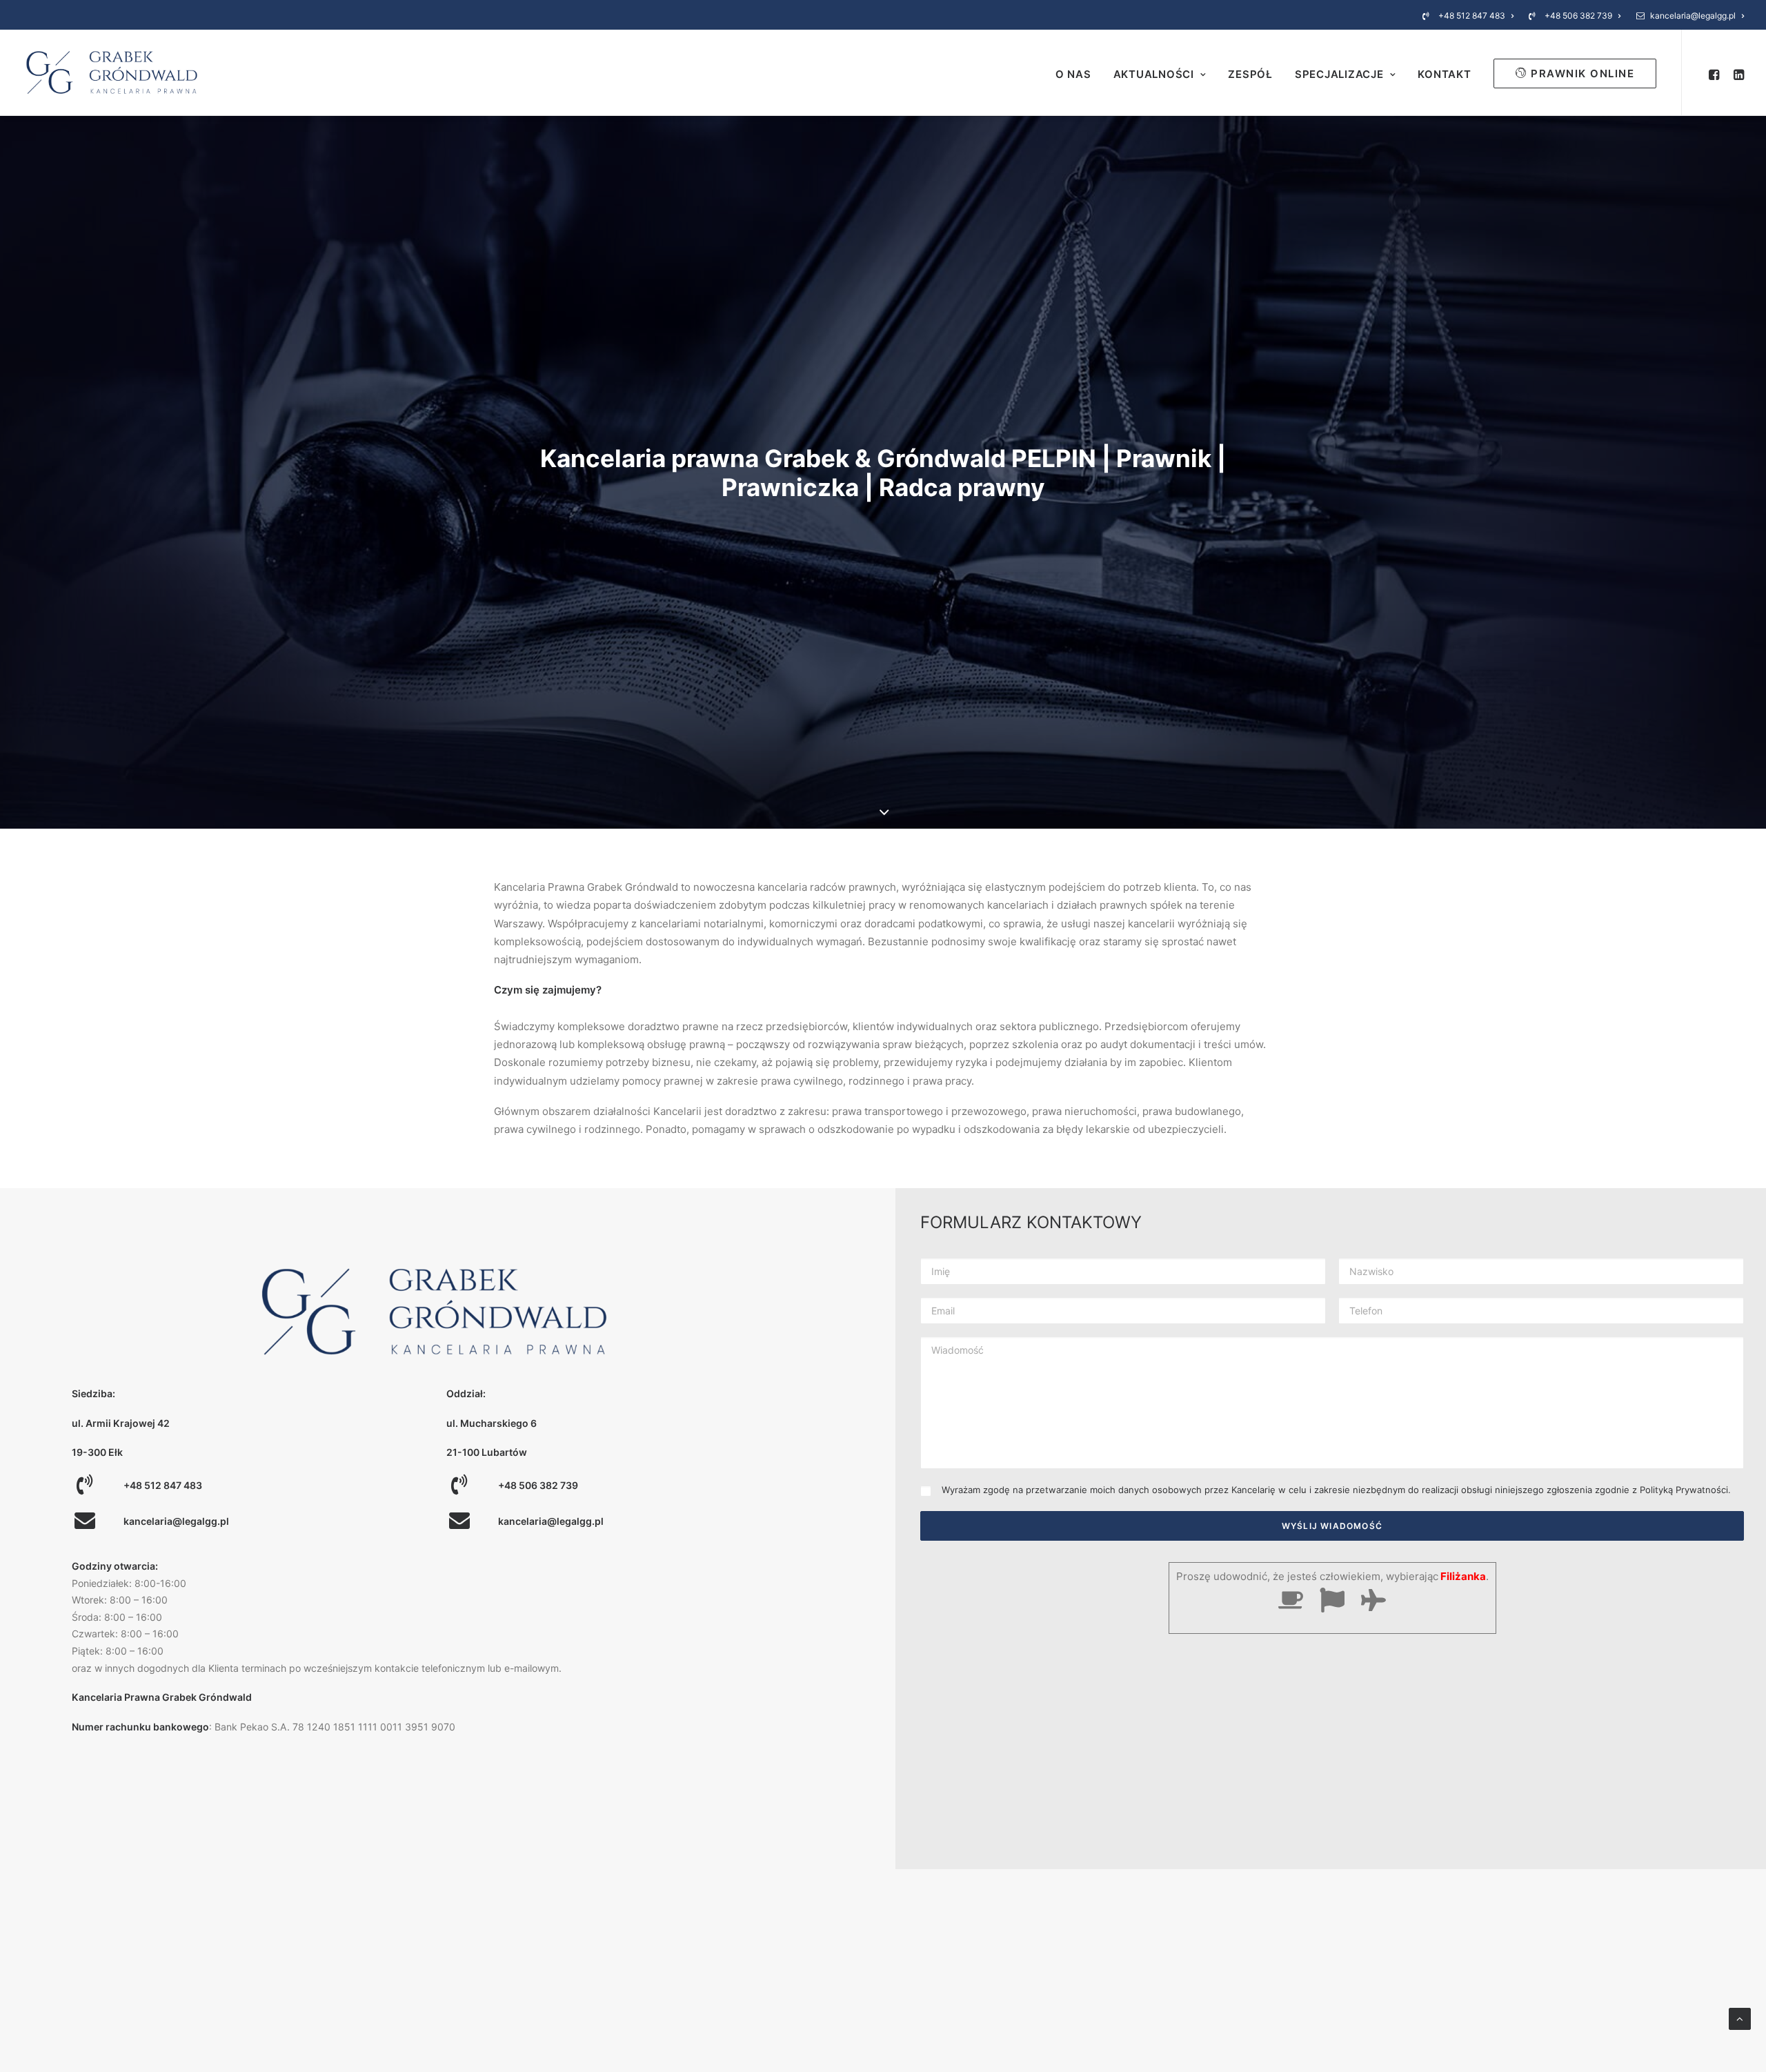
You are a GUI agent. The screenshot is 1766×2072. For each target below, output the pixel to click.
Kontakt (1444, 74)
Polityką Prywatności (1684, 1490)
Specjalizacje (1339, 74)
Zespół (1250, 74)
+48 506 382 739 (1578, 16)
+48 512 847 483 (1472, 16)
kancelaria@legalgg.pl (1693, 16)
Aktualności (1154, 74)
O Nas (1073, 74)
